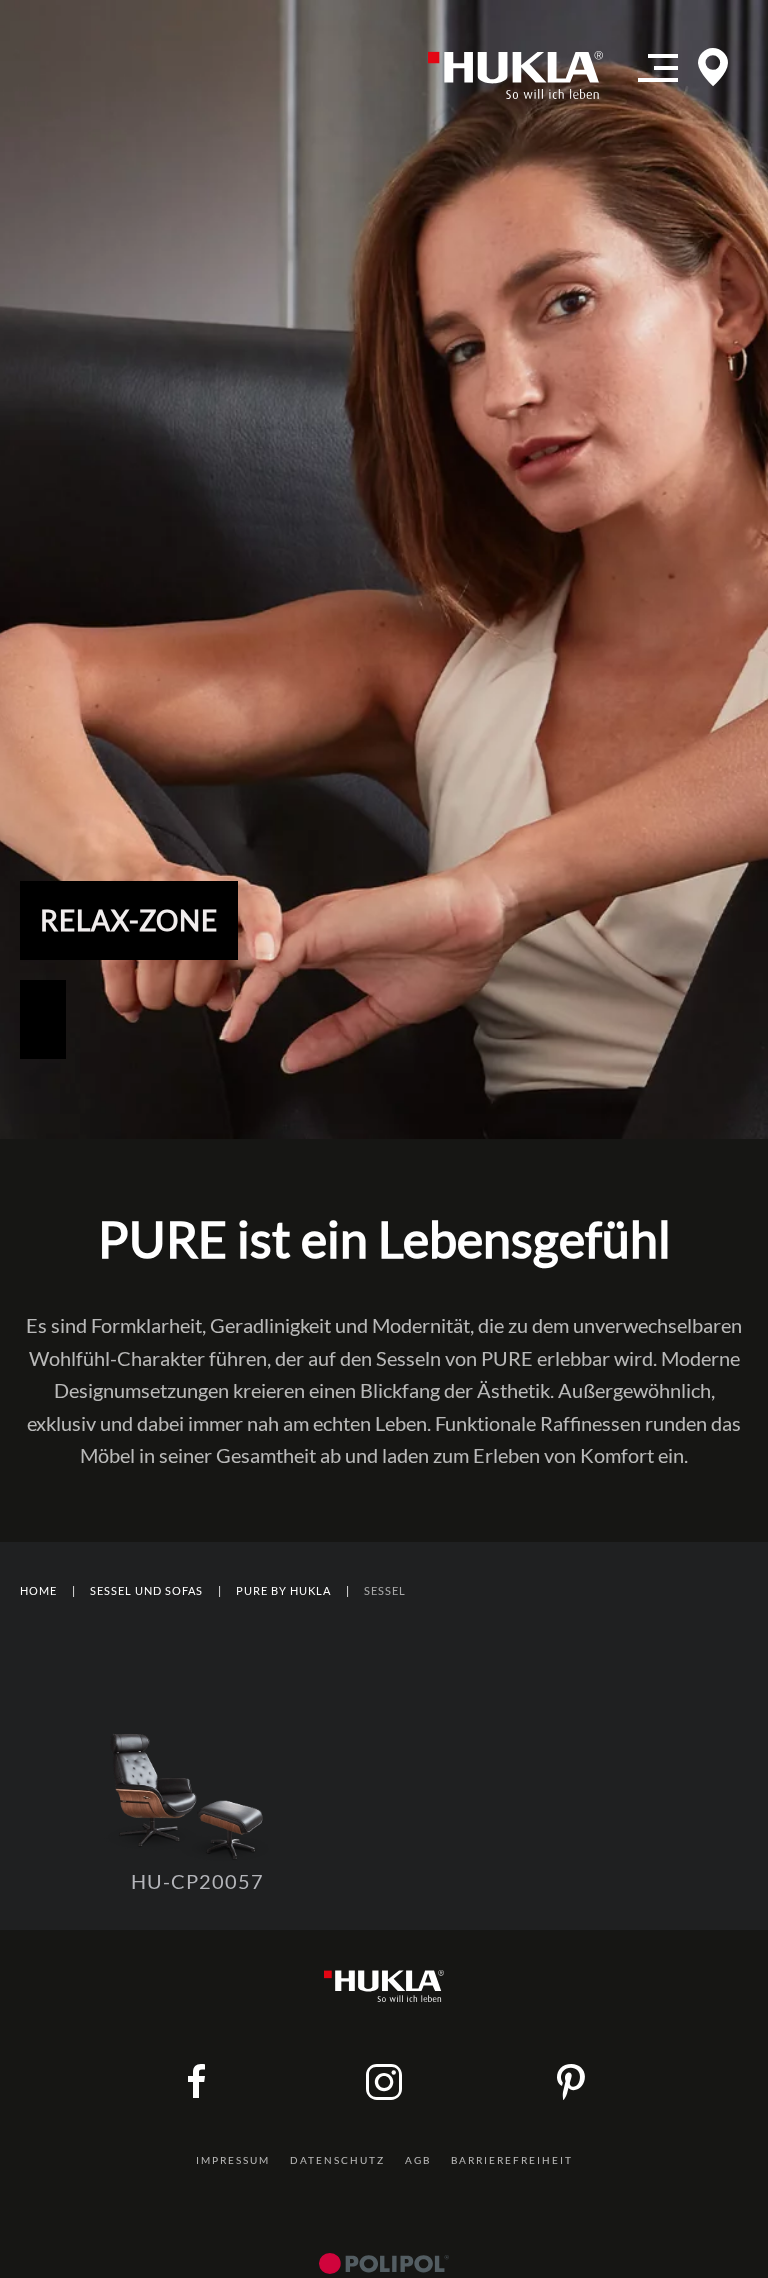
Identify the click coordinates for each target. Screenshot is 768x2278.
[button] (658, 75)
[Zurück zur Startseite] (523, 75)
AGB (418, 2160)
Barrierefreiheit (512, 2160)
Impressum (233, 2160)
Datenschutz (337, 2160)
